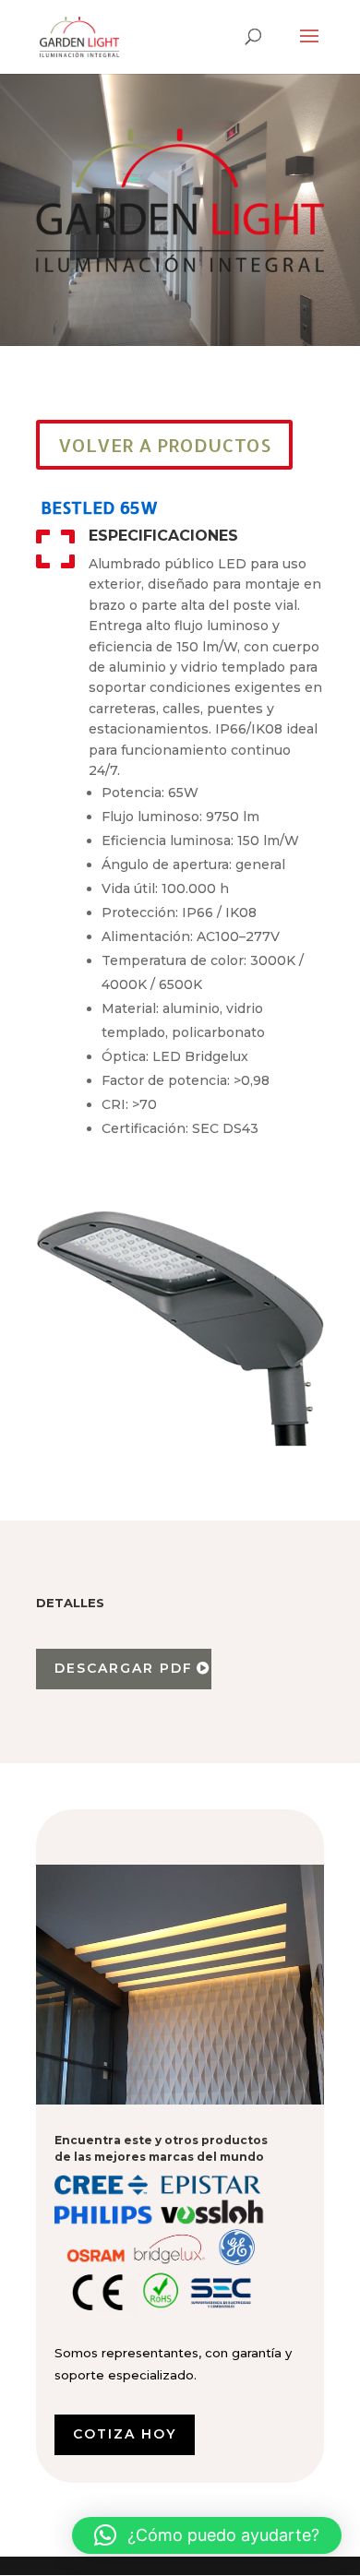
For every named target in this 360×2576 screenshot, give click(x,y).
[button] (207, 2535)
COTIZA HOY (125, 2434)
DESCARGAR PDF (124, 1668)
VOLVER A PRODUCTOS (164, 445)
